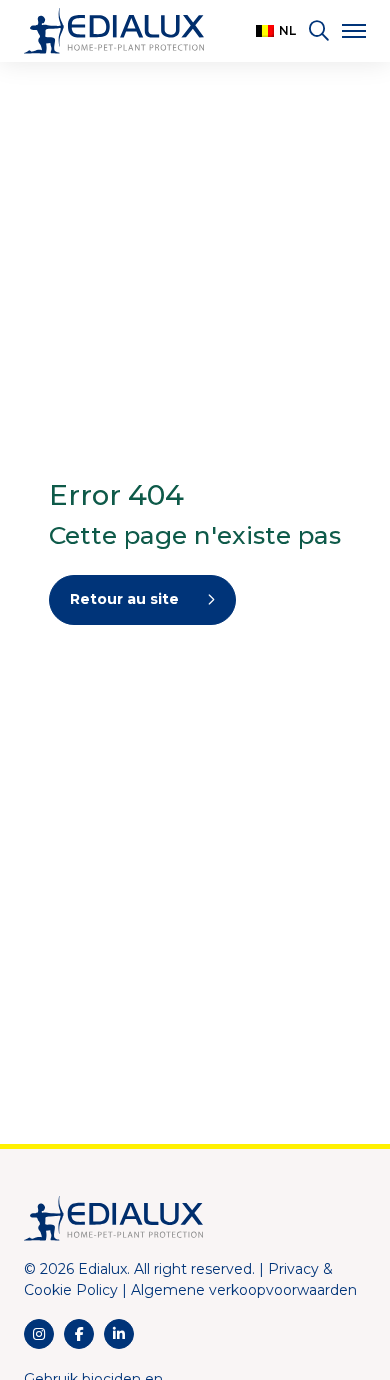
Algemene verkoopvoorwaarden (244, 1290)
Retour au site (124, 599)
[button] (276, 31)
